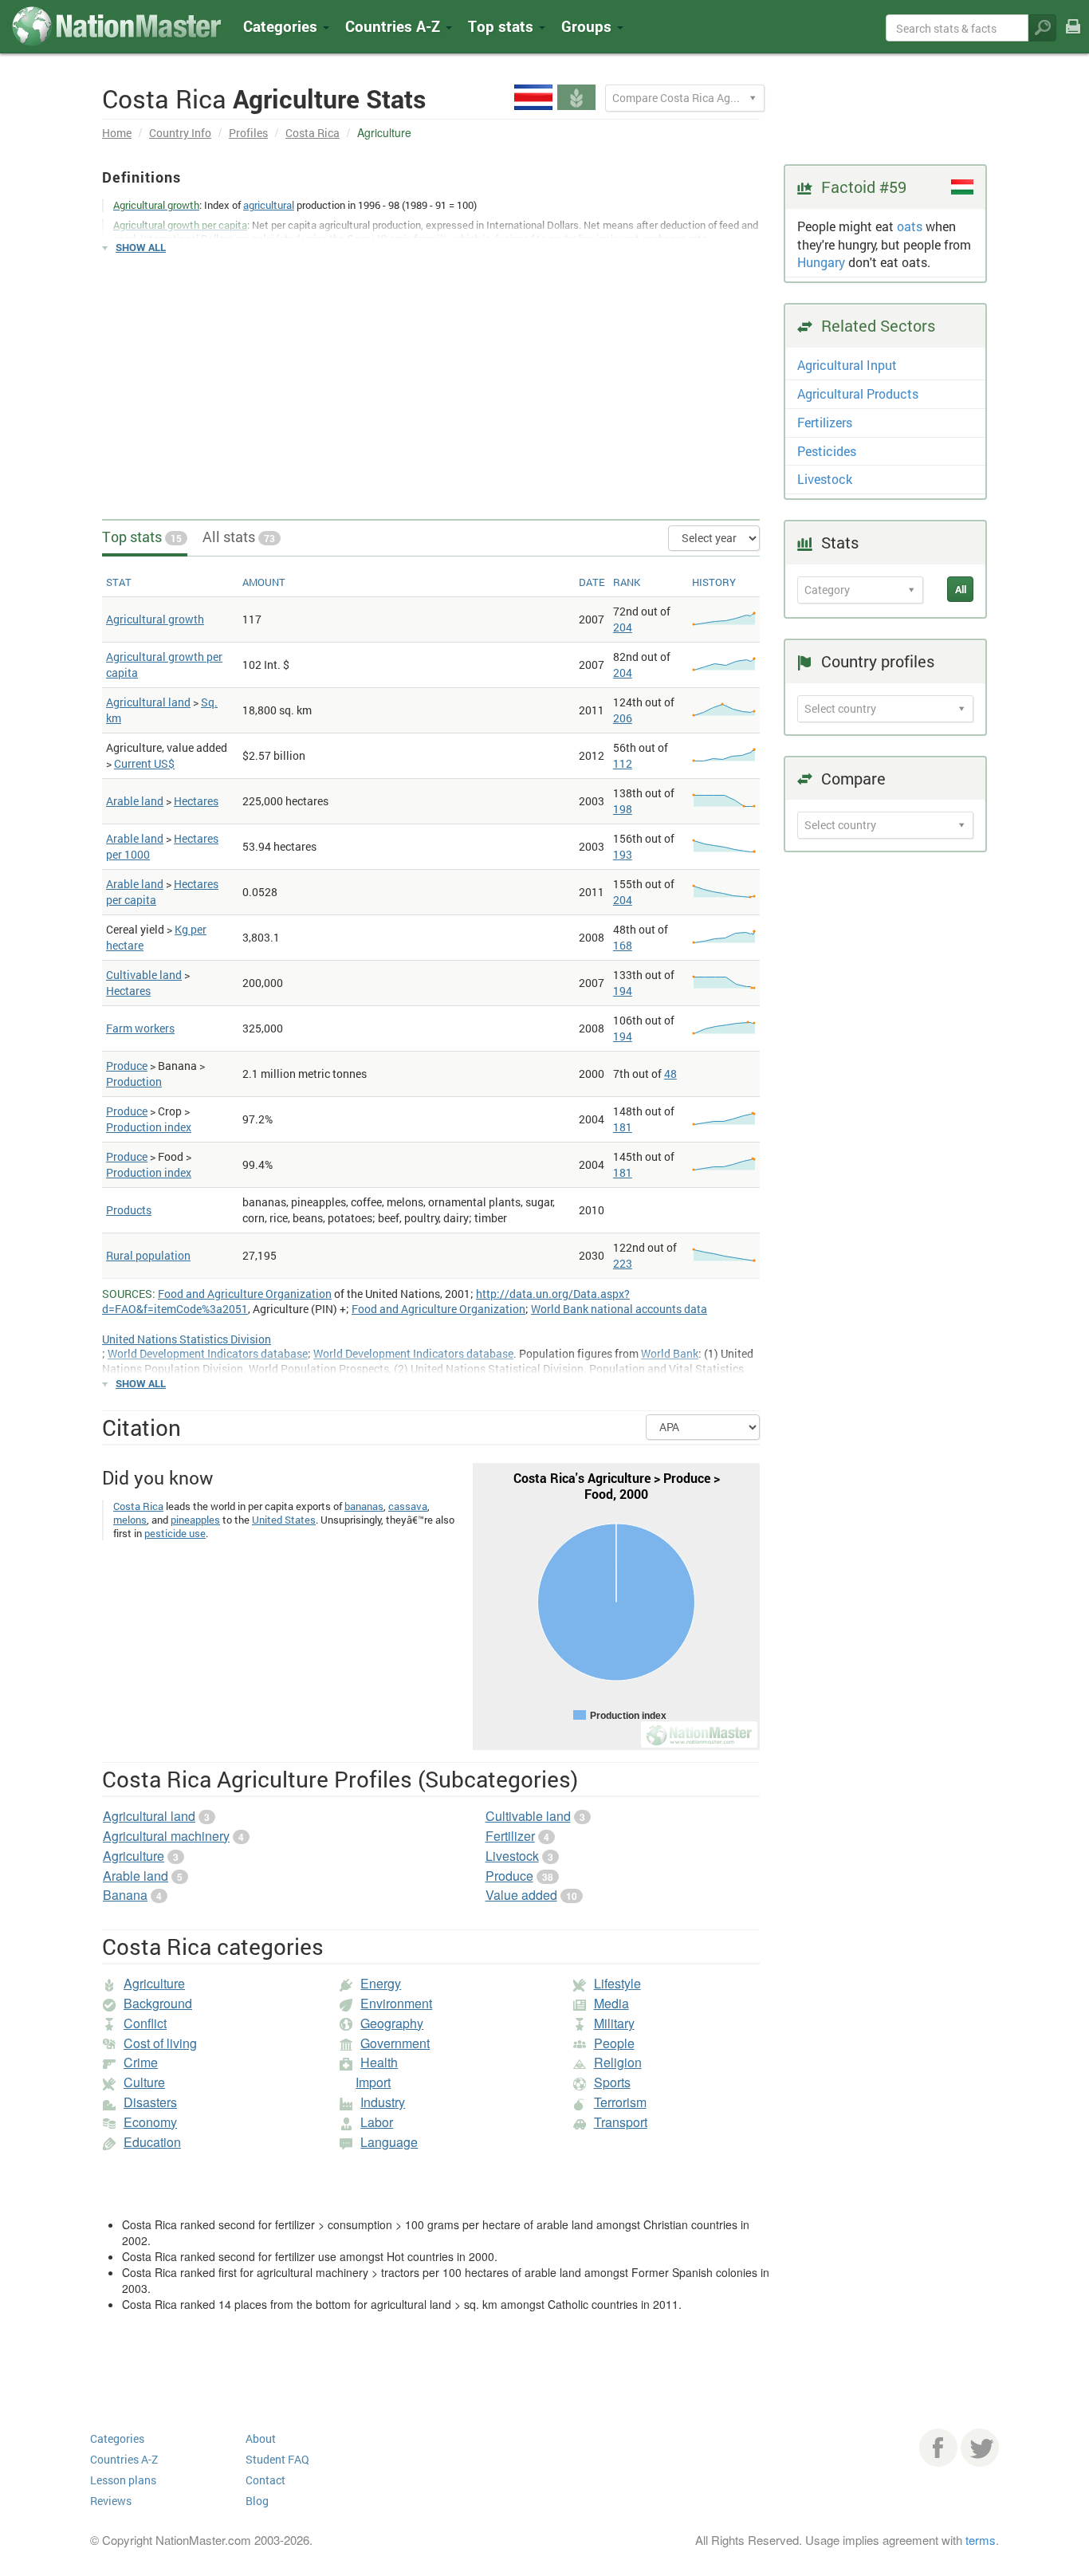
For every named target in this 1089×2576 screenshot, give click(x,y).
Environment (396, 2003)
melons (130, 1520)
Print (1073, 37)
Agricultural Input (847, 365)
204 (623, 627)
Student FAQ (277, 2459)
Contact (265, 2480)
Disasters (150, 2102)
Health (379, 2062)
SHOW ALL (141, 247)
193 (623, 854)
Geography (392, 2023)
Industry (383, 2102)
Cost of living (160, 2043)
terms (981, 2540)
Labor (377, 2122)
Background (158, 2003)
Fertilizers (825, 422)
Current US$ (144, 763)
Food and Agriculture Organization (245, 1294)
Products (129, 1210)
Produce (127, 1066)
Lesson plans (123, 2480)
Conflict (145, 2023)
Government (395, 2043)
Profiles (248, 133)
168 (623, 945)
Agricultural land (148, 702)
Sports (612, 2082)
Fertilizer (510, 1836)
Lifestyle (617, 1983)
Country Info (180, 133)
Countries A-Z (124, 2459)
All (961, 589)
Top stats (142, 537)
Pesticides (827, 451)
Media (611, 2003)
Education (152, 2142)
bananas (364, 1506)
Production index (149, 1127)
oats (910, 226)
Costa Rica (313, 133)
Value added (521, 1895)
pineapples (195, 1520)
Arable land (135, 801)
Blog (257, 2501)
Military (614, 2023)
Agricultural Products (858, 393)
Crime (141, 2062)
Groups (588, 26)
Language (389, 2142)
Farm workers (140, 1028)
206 (623, 718)
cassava (408, 1506)
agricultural (269, 205)
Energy (381, 1983)
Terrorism (620, 2102)
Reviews (111, 2501)
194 (623, 991)
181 (623, 1127)
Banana (125, 1895)
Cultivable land (144, 975)
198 (623, 809)
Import (373, 2082)
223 (623, 1263)
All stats (239, 537)
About (261, 2438)
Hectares (196, 801)
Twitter (980, 2448)
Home (117, 133)
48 (670, 1074)
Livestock (512, 1856)
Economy (150, 2122)
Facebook (938, 2448)
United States (284, 1520)
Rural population (148, 1255)
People (614, 2043)
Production (134, 1082)
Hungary (821, 262)
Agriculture (134, 1856)
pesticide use (175, 1533)
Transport (621, 2122)
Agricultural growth (155, 619)
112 (623, 763)
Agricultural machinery (166, 1836)
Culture (144, 2082)
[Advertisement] (431, 380)
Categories (282, 26)
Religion (618, 2062)
